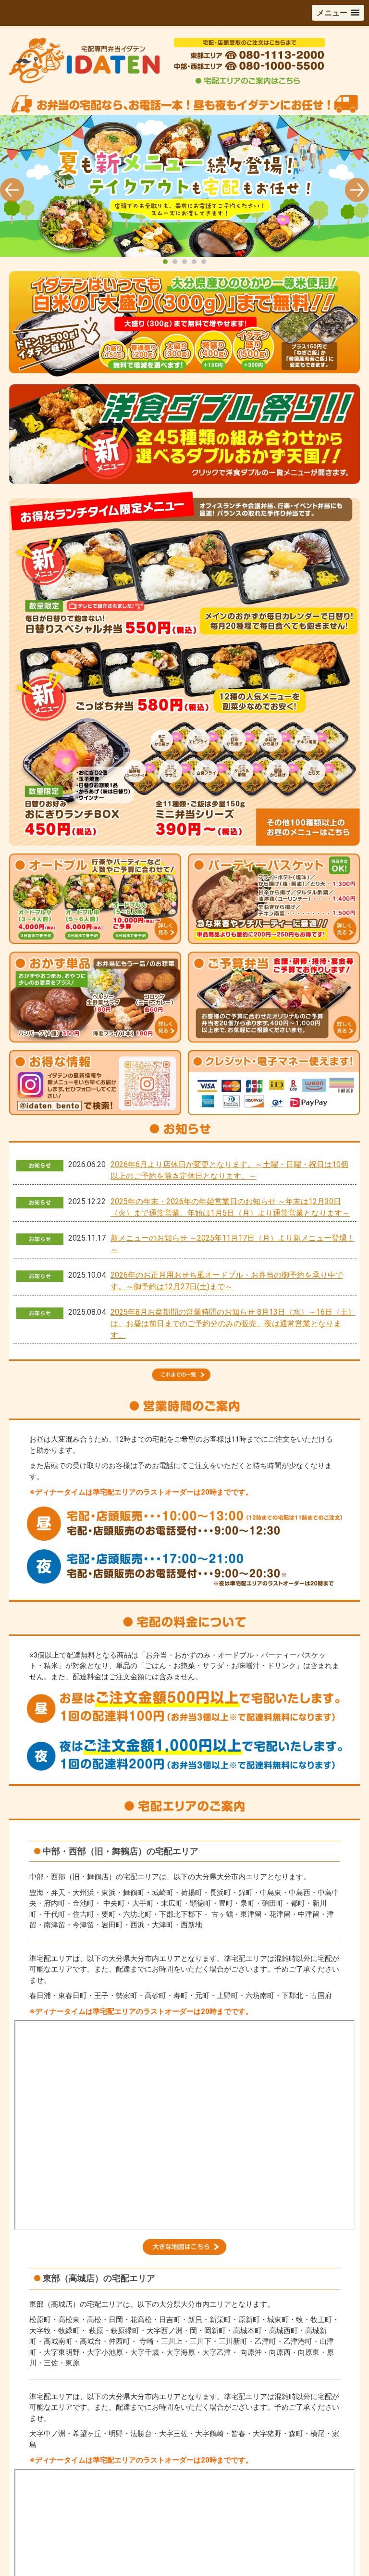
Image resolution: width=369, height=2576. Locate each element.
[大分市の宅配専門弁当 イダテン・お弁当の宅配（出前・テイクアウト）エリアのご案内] (248, 83)
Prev (12, 190)
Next (357, 190)
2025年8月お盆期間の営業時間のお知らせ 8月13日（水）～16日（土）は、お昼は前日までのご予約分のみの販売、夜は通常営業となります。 (233, 1324)
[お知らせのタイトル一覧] (184, 1370)
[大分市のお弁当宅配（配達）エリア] (184, 2252)
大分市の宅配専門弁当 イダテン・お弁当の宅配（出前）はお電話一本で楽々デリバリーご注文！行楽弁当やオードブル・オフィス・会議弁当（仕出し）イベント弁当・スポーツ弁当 (184, 191)
